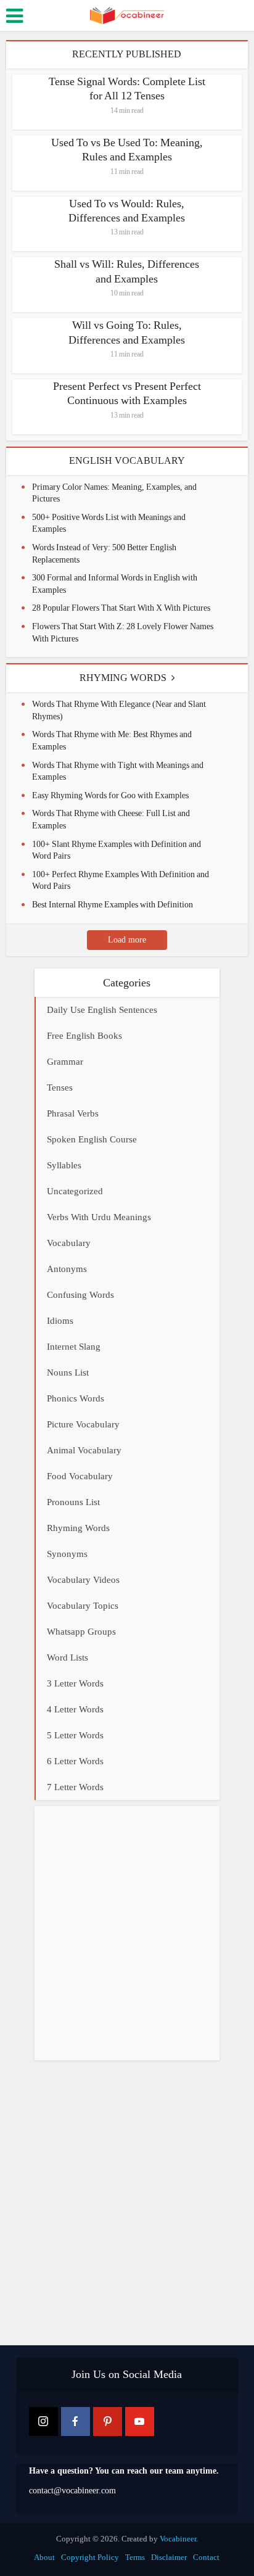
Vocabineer (178, 2539)
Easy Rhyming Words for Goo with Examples (110, 795)
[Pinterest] (108, 2421)
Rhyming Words (123, 678)
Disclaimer (169, 2557)
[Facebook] (76, 2421)
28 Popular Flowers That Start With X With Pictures (121, 608)
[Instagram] (43, 2421)
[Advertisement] (127, 1933)
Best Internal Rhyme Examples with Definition (113, 905)
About (44, 2557)
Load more (127, 940)
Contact (206, 2557)
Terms (135, 2557)
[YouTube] (140, 2421)
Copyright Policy (90, 2557)
